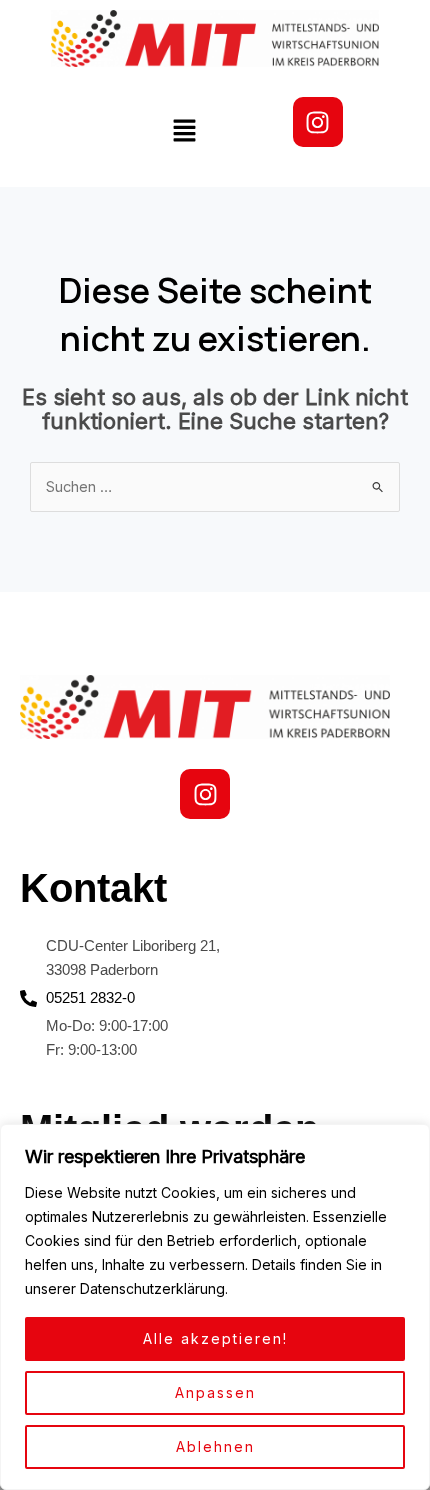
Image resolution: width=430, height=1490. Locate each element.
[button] (185, 132)
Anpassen (215, 1392)
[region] (215, 1307)
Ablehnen (215, 1446)
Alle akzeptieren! (215, 1338)
